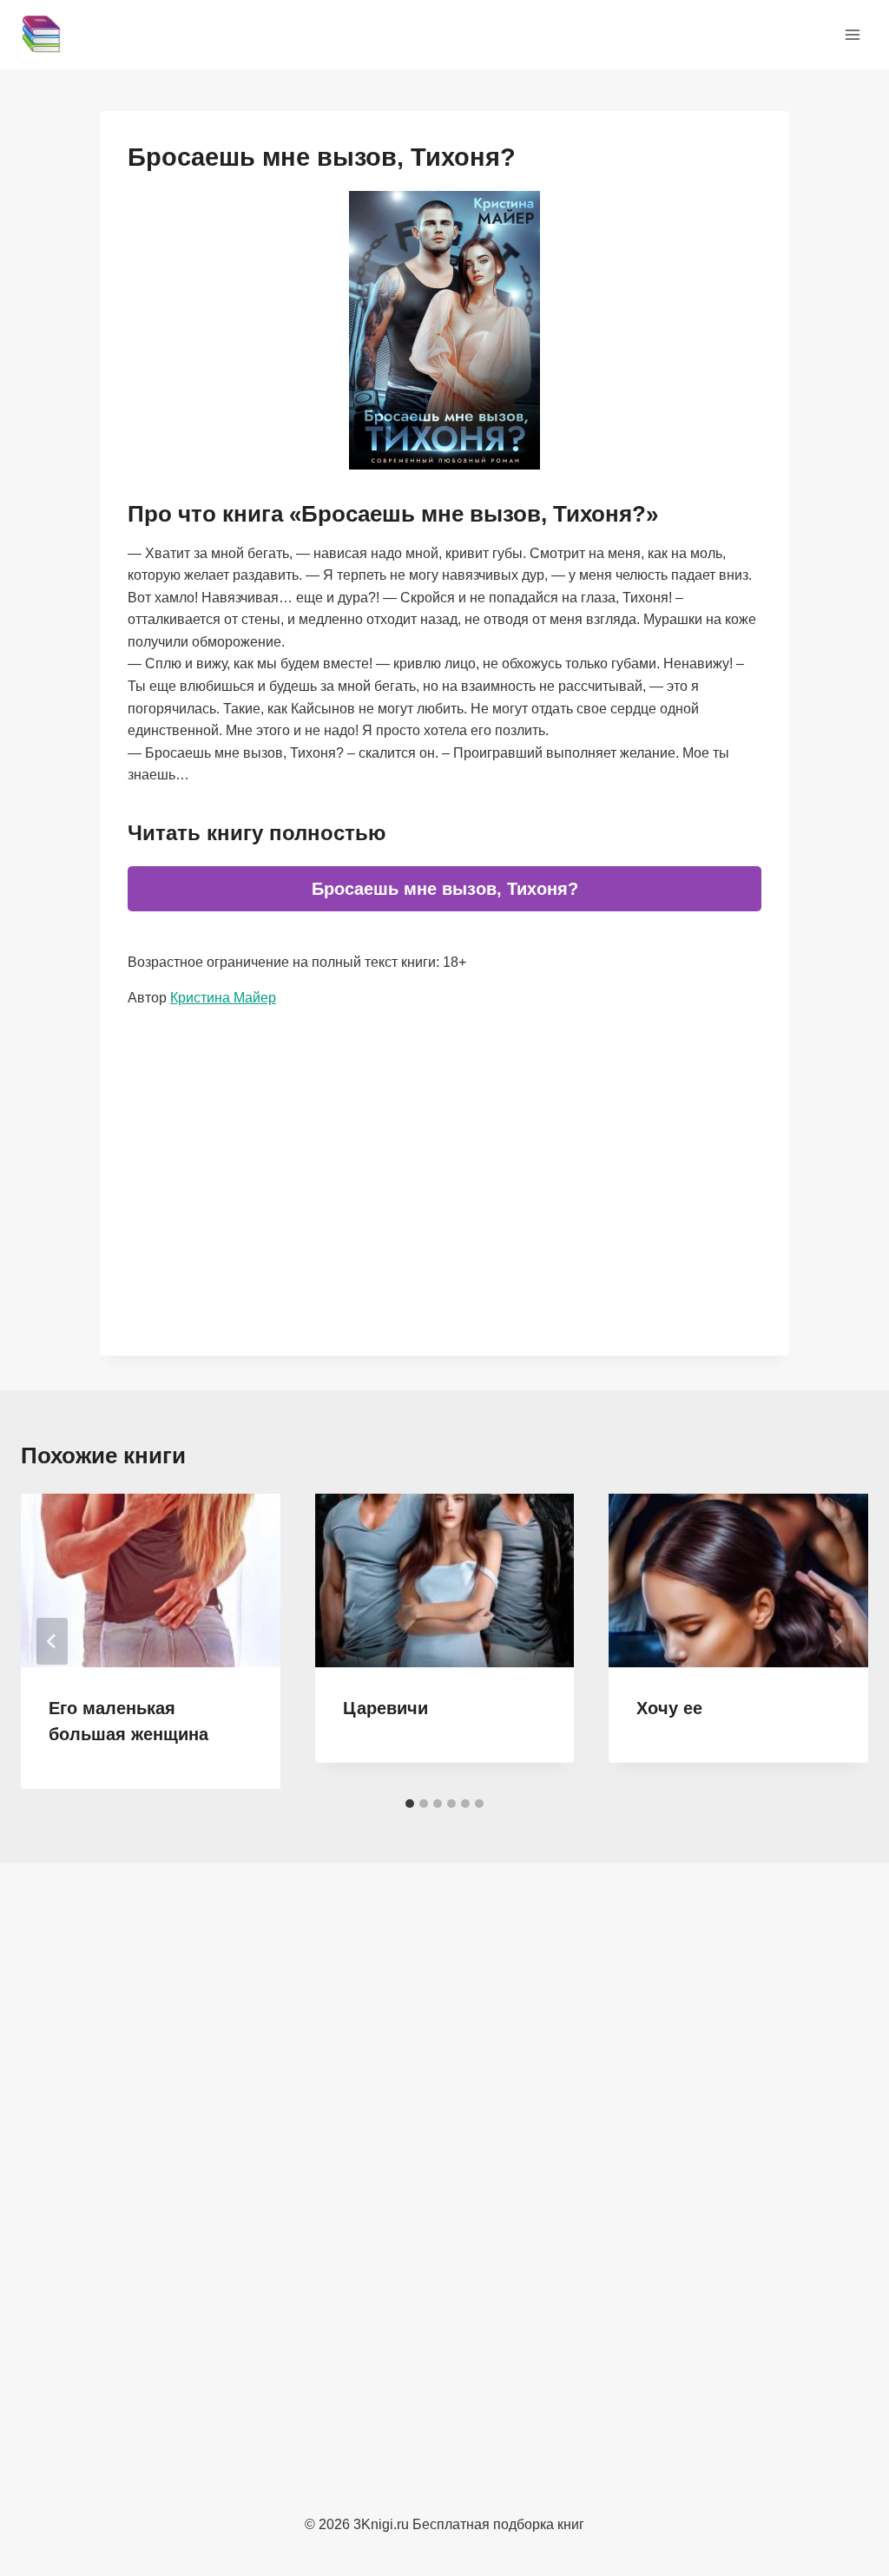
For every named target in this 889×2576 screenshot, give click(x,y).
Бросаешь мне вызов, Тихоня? (445, 889)
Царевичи (385, 1708)
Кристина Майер (223, 998)
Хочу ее (669, 1708)
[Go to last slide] (52, 1641)
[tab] (410, 1804)
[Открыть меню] (852, 34)
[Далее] (837, 1641)
